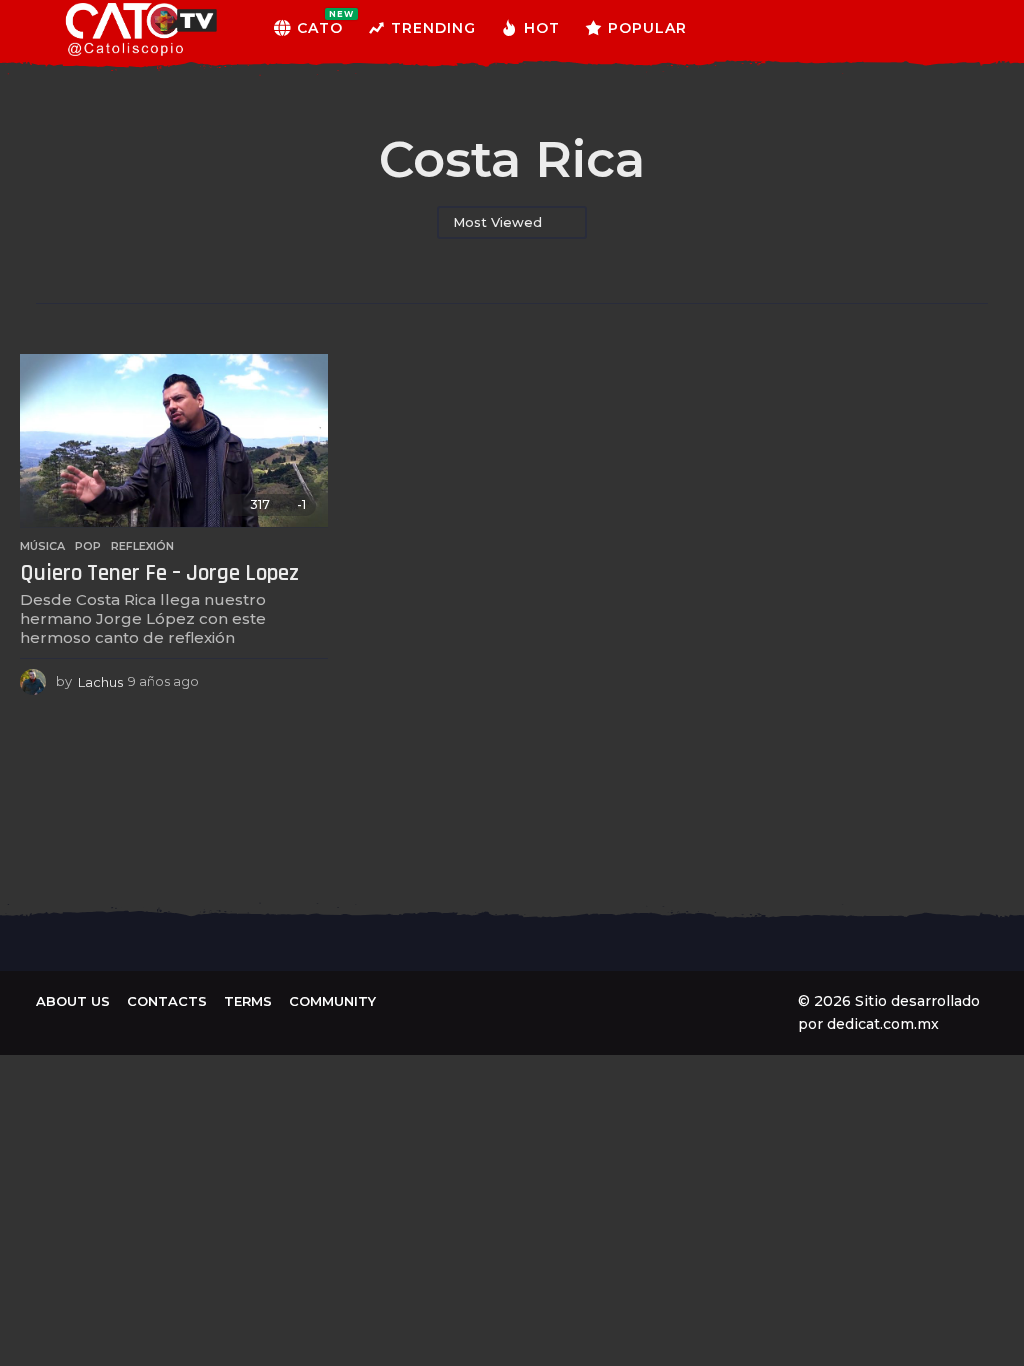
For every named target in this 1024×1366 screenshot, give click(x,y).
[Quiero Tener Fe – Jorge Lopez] (174, 441)
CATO (320, 23)
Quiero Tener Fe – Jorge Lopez (159, 573)
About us (73, 1001)
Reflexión (142, 546)
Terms (248, 1001)
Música (42, 546)
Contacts (167, 1001)
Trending (433, 28)
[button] (954, 28)
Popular (647, 28)
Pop (88, 546)
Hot (542, 28)
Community (332, 1001)
